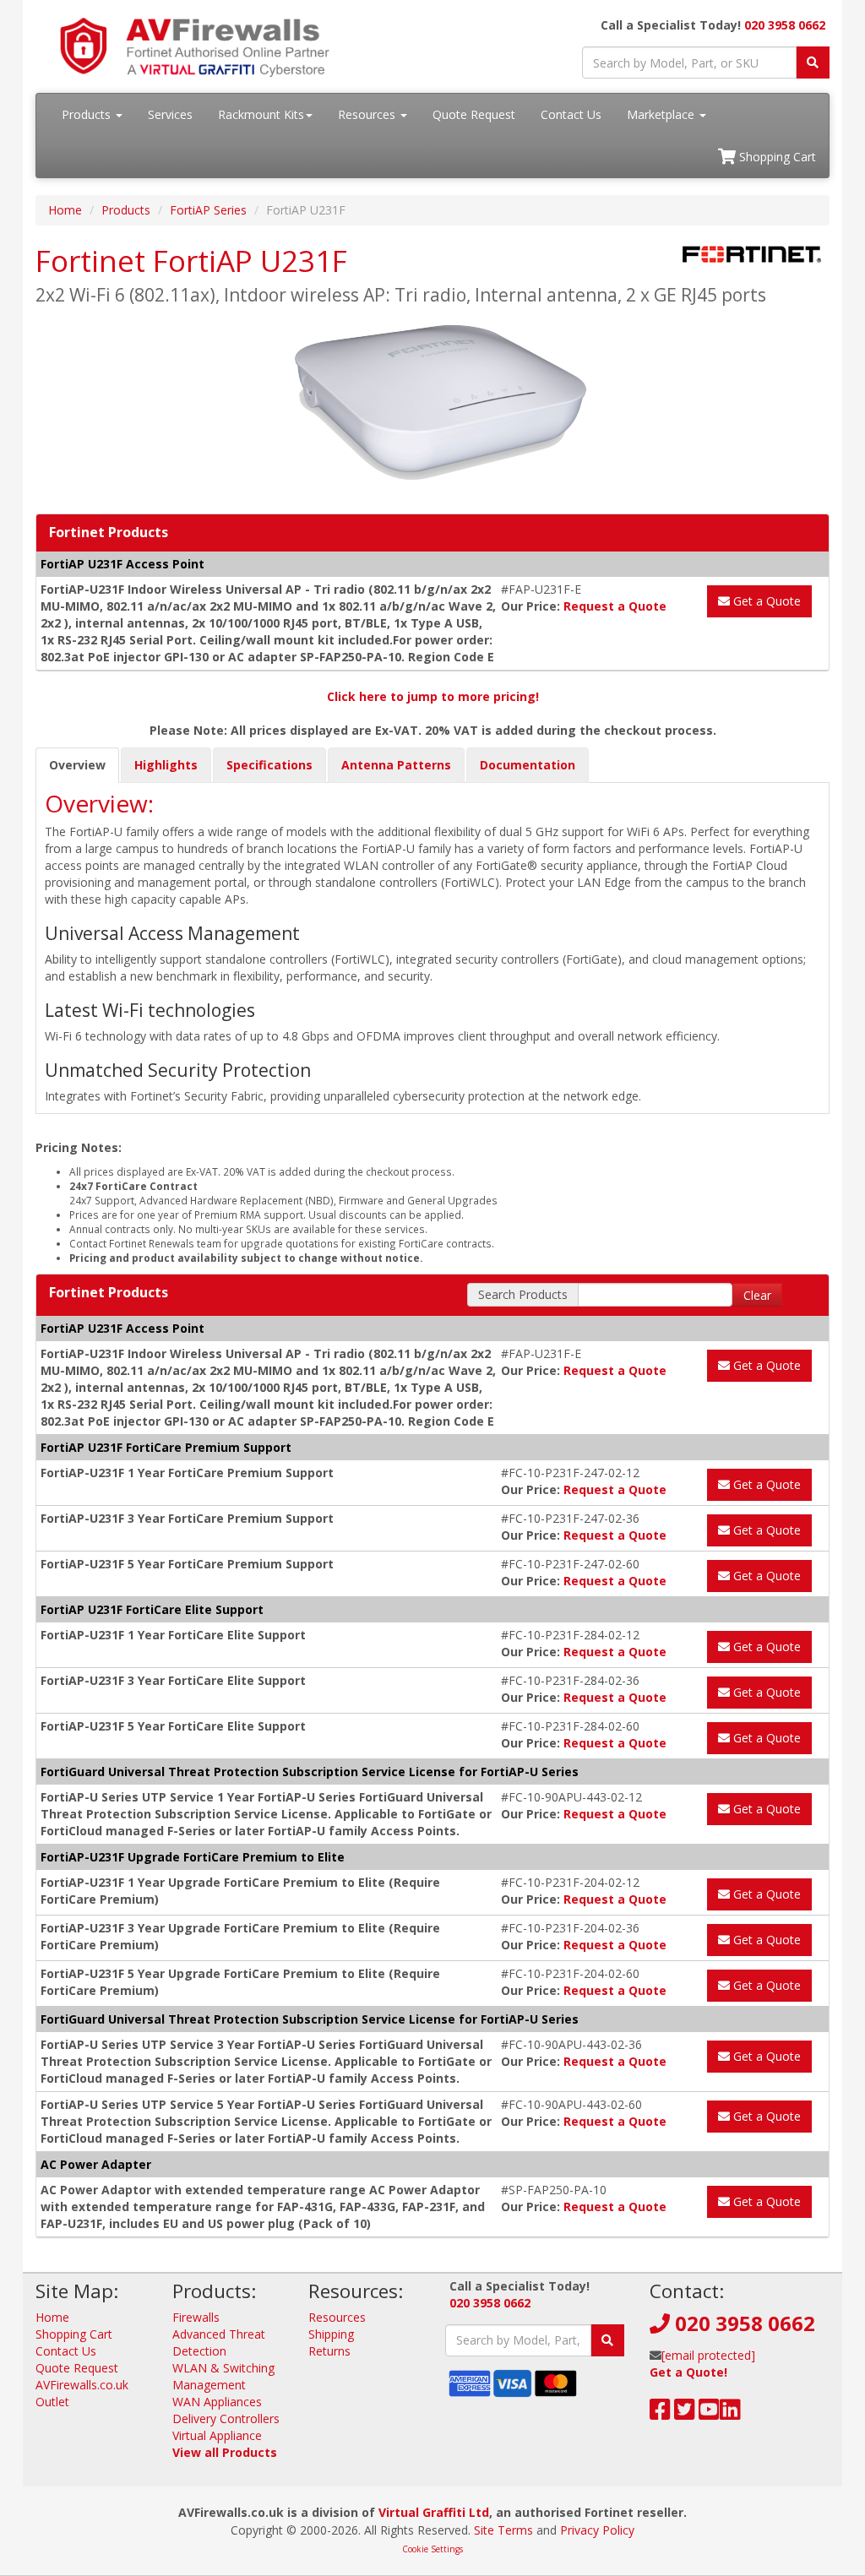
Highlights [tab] (166, 765)
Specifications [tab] (269, 765)
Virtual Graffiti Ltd (434, 2512)
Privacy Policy (597, 2530)
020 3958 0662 (785, 25)
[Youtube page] (709, 2413)
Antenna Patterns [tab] (396, 765)
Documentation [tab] (528, 765)
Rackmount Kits (261, 114)
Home (65, 210)
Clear (757, 1295)
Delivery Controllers (226, 2418)
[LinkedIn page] (730, 2413)
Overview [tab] (77, 765)
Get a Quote (765, 601)
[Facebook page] (660, 2413)
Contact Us (571, 114)
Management (209, 2385)
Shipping (331, 2334)
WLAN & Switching (223, 2368)
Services (170, 114)
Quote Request (474, 114)
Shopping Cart (776, 157)
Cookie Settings (432, 2549)
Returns (329, 2351)
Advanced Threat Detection (219, 2342)
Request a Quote (615, 606)
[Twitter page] (685, 2413)
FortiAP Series (208, 210)
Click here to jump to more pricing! (433, 696)
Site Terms (503, 2530)
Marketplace (662, 114)
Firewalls (196, 2317)
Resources (368, 114)
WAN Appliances (217, 2402)
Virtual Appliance (217, 2435)
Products (88, 114)
